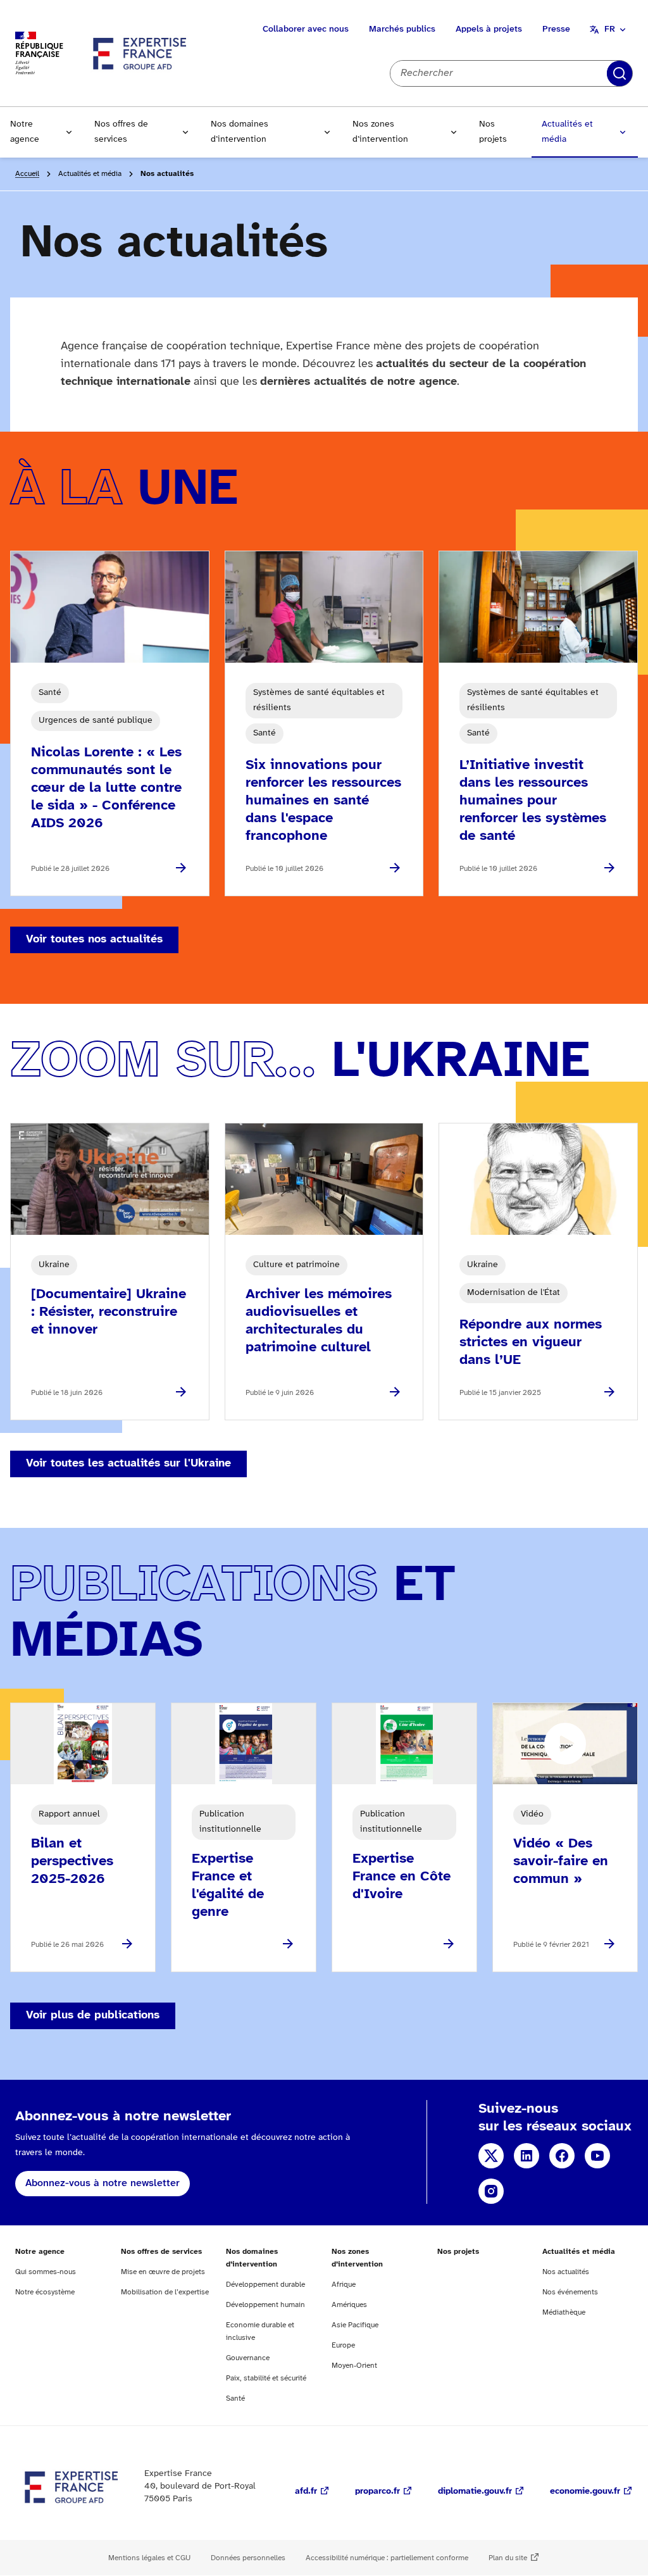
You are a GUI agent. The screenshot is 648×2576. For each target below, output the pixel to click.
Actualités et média (567, 132)
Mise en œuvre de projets (163, 2272)
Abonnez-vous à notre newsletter (103, 2183)
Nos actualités (566, 2272)
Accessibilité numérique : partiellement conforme (387, 2558)
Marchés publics (402, 29)
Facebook (562, 2156)
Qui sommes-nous (46, 2272)
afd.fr (306, 2492)
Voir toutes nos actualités (94, 940)
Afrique (344, 2285)
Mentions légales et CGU (149, 2558)
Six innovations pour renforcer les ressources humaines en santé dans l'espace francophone (323, 801)
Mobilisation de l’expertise (165, 2292)
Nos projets (493, 132)
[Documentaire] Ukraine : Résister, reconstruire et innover (109, 1312)
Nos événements (570, 2292)
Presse (556, 29)
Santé (235, 2398)
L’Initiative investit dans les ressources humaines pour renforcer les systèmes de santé (533, 801)
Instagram (491, 2191)
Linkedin (526, 2156)
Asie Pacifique (355, 2325)
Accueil (27, 174)
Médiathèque (564, 2312)
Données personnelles (248, 2558)
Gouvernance (248, 2358)
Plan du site (508, 2558)
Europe (343, 2345)
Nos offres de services (121, 132)
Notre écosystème (45, 2292)
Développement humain (265, 2305)
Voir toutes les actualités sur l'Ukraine (128, 1464)
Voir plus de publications (93, 2016)
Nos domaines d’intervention (240, 132)
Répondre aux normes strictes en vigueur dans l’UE (531, 1342)
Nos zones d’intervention (380, 132)
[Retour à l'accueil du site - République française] (140, 53)
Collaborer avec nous (306, 29)
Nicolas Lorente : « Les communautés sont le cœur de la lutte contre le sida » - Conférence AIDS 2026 (106, 788)
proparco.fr (377, 2492)
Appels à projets (489, 29)
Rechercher (620, 73)
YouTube (597, 2156)
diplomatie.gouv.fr (475, 2492)
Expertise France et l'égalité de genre (228, 1885)
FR (610, 29)
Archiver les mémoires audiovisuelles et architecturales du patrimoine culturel (319, 1321)
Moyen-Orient (354, 2366)
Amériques (349, 2305)
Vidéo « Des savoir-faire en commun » (561, 1861)
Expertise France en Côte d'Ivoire (402, 1877)
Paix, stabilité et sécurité (266, 2378)
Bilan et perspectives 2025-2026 (72, 1861)
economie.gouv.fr (585, 2492)
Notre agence (25, 132)
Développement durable (265, 2285)
